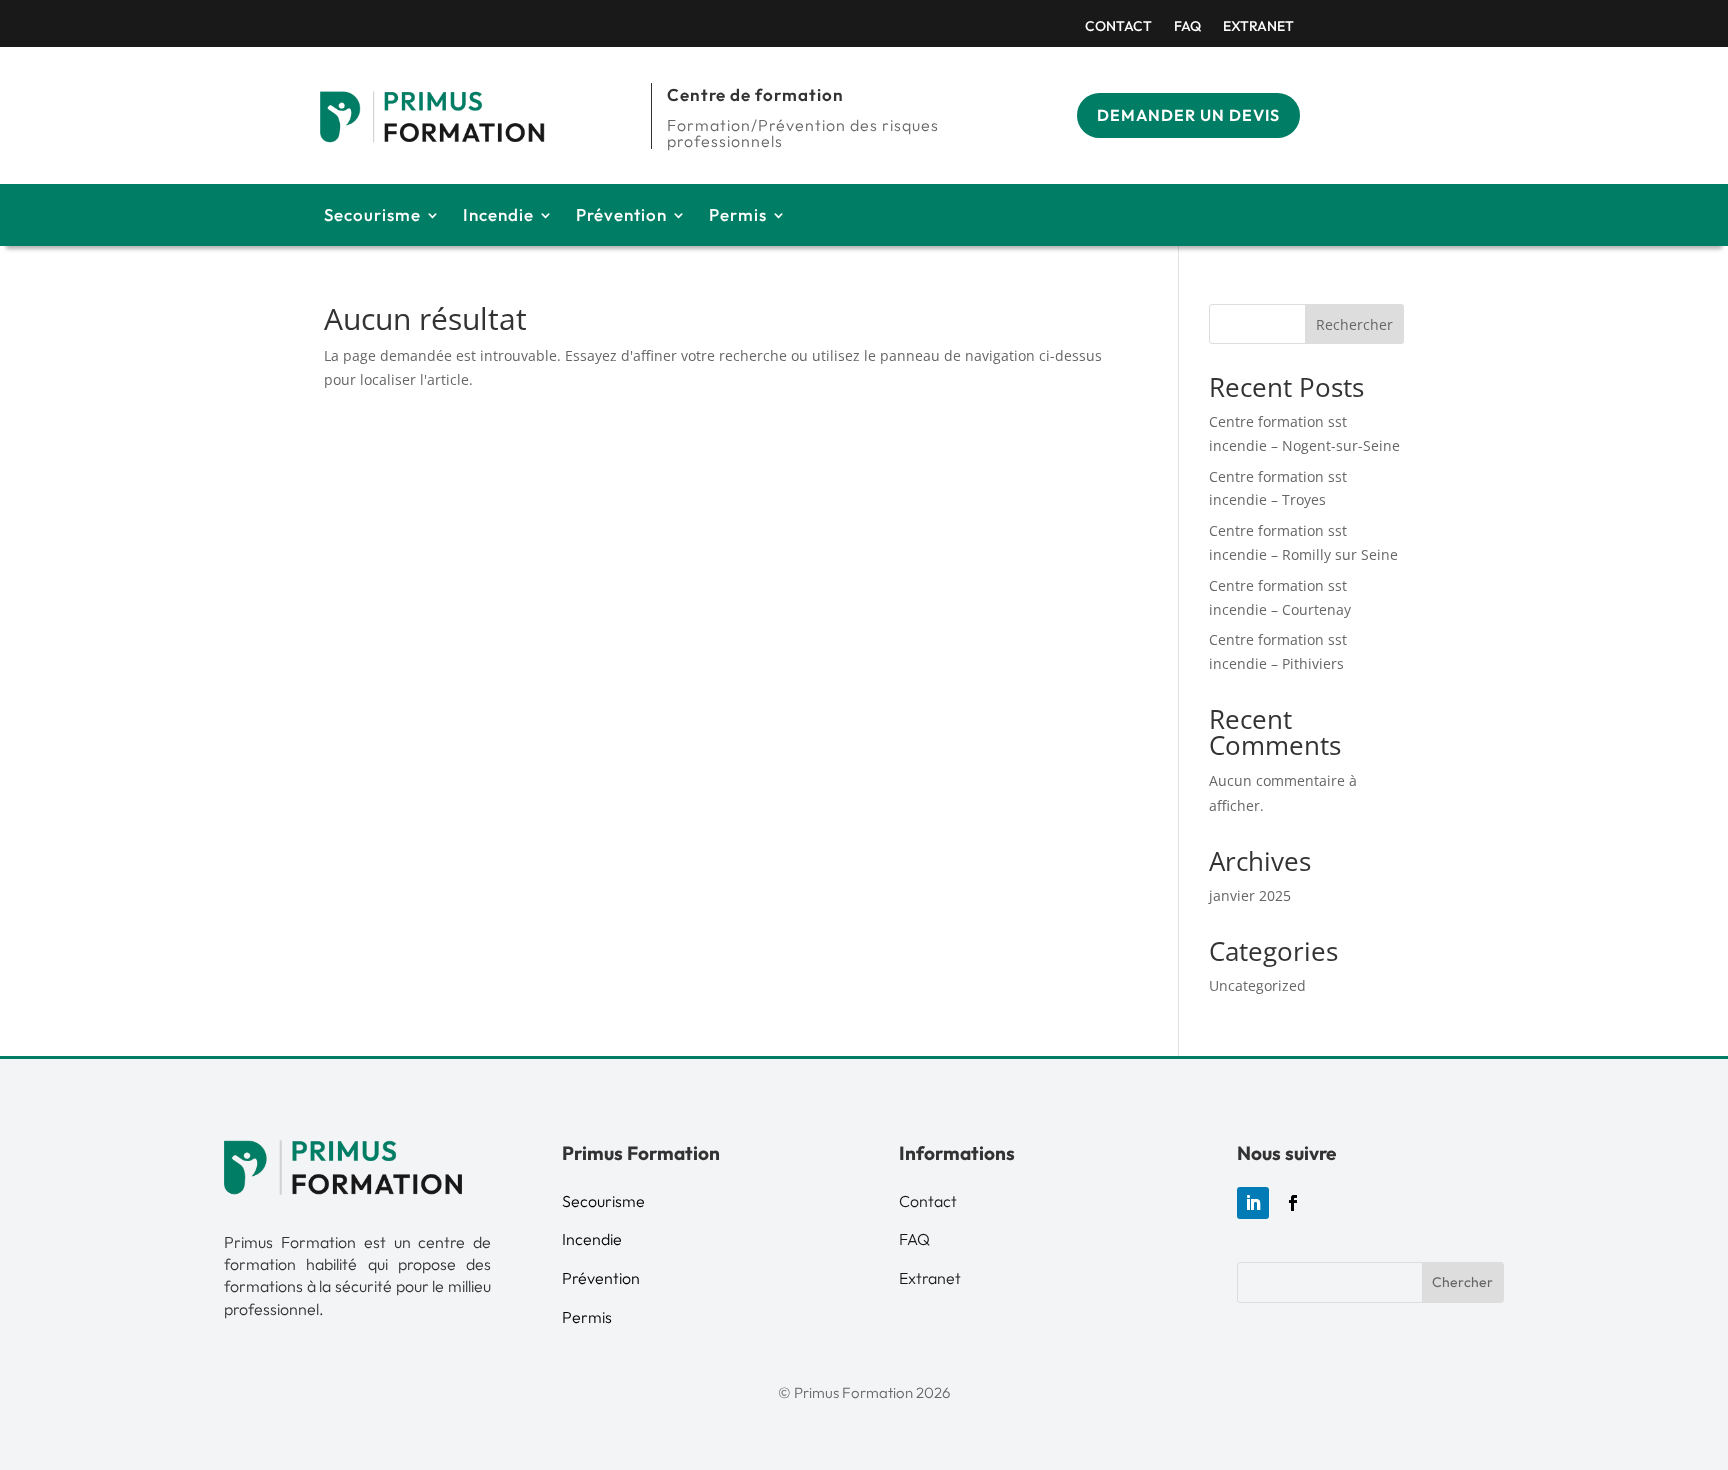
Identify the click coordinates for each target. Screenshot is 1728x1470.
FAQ (1187, 27)
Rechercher (1354, 324)
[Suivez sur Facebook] (1293, 1203)
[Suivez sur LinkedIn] (1253, 1203)
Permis (738, 216)
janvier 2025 (1250, 895)
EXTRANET (1258, 27)
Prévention (621, 216)
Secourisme (372, 216)
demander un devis (1188, 115)
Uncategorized (1257, 985)
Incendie (498, 216)
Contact (1118, 27)
